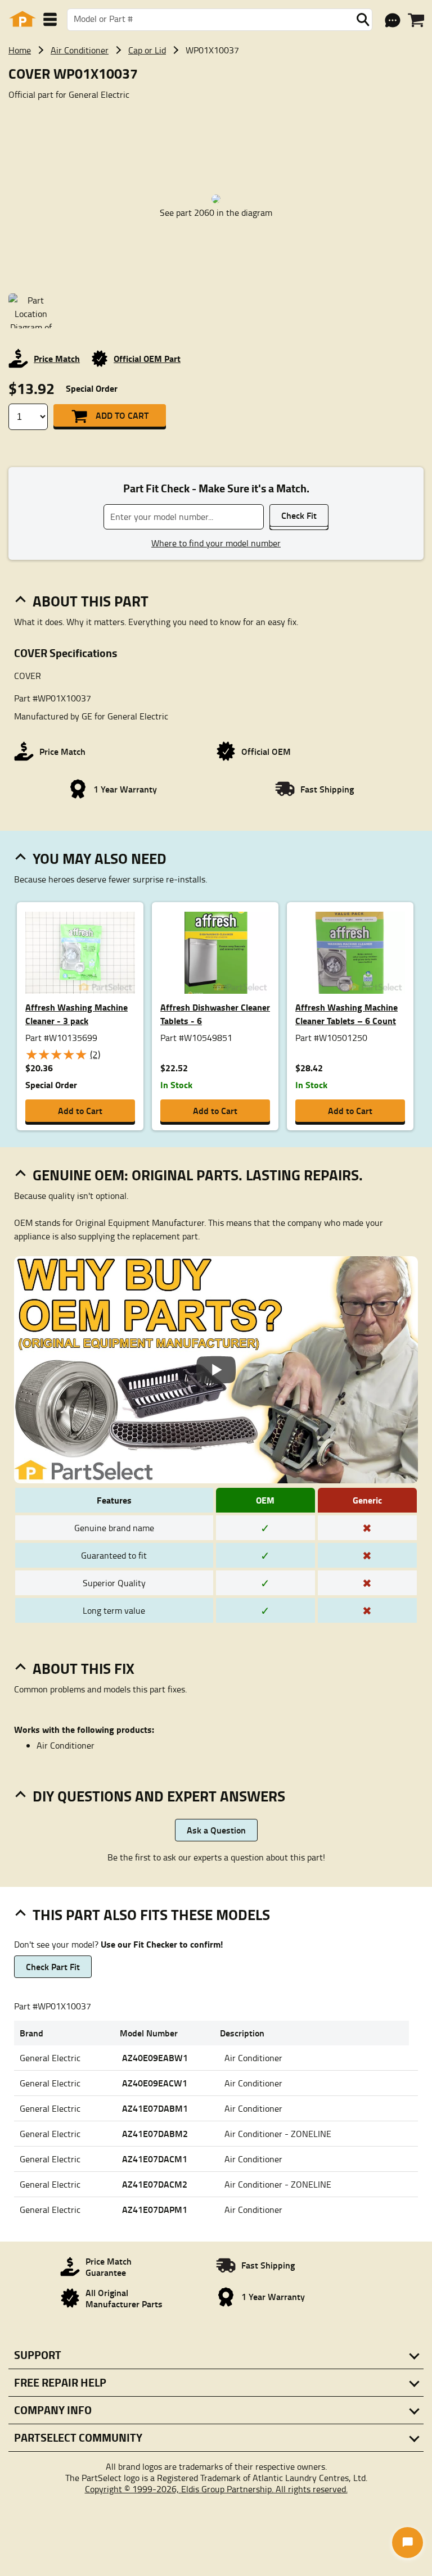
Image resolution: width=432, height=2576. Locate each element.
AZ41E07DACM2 (155, 2184)
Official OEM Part (147, 358)
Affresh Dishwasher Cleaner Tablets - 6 (215, 1014)
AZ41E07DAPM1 (155, 2209)
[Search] (363, 20)
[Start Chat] (408, 2543)
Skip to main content (216, 88)
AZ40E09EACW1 (155, 2083)
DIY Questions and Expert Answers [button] (159, 1796)
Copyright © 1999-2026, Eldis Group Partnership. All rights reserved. (216, 2489)
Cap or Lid (147, 50)
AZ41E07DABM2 (155, 2133)
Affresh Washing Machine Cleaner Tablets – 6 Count (346, 1014)
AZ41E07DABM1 (155, 2108)
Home (20, 50)
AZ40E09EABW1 (155, 2057)
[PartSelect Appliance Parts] (22, 19)
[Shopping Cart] (416, 20)
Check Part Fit (53, 1966)
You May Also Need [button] (100, 858)
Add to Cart (122, 415)
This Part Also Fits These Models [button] (151, 1914)
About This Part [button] (91, 601)
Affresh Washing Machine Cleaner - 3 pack (76, 1014)
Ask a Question (216, 1830)
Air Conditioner (80, 50)
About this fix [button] (84, 1668)
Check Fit (299, 515)
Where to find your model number (216, 543)
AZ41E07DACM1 (155, 2159)
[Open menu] (50, 19)
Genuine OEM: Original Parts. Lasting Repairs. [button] (198, 1175)
